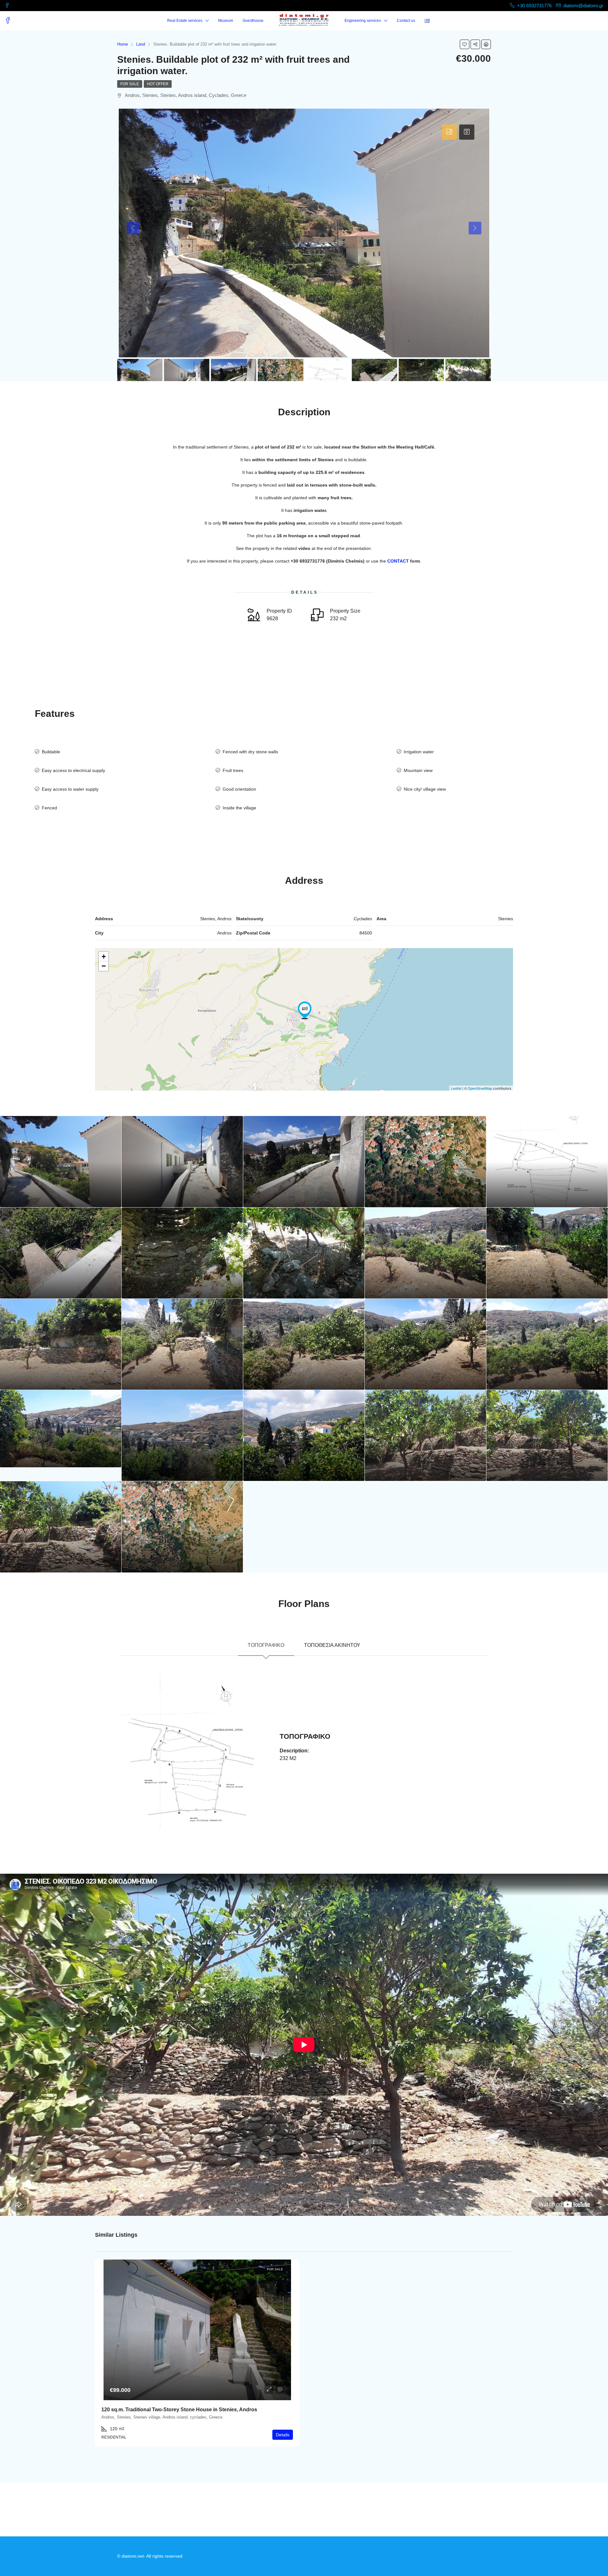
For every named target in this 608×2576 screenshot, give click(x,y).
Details (283, 2435)
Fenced (49, 808)
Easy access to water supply (70, 789)
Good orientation (239, 789)
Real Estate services (185, 21)
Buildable (51, 752)
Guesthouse (253, 21)
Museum (226, 21)
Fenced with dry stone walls (250, 752)
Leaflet (456, 1088)
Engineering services (363, 21)
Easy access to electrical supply (73, 770)
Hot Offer (158, 84)
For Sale (130, 84)
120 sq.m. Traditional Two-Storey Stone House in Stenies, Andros (179, 2410)
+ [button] (104, 956)
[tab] (449, 132)
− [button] (104, 966)
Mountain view (418, 770)
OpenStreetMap (480, 1088)
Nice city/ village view (425, 789)
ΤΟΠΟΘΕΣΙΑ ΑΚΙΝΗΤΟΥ (332, 1645)
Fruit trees (233, 770)
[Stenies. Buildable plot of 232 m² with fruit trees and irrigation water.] (305, 1010)
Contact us (406, 21)
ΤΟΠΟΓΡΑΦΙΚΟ (266, 1645)
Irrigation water (419, 752)
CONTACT (398, 561)
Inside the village (239, 808)
